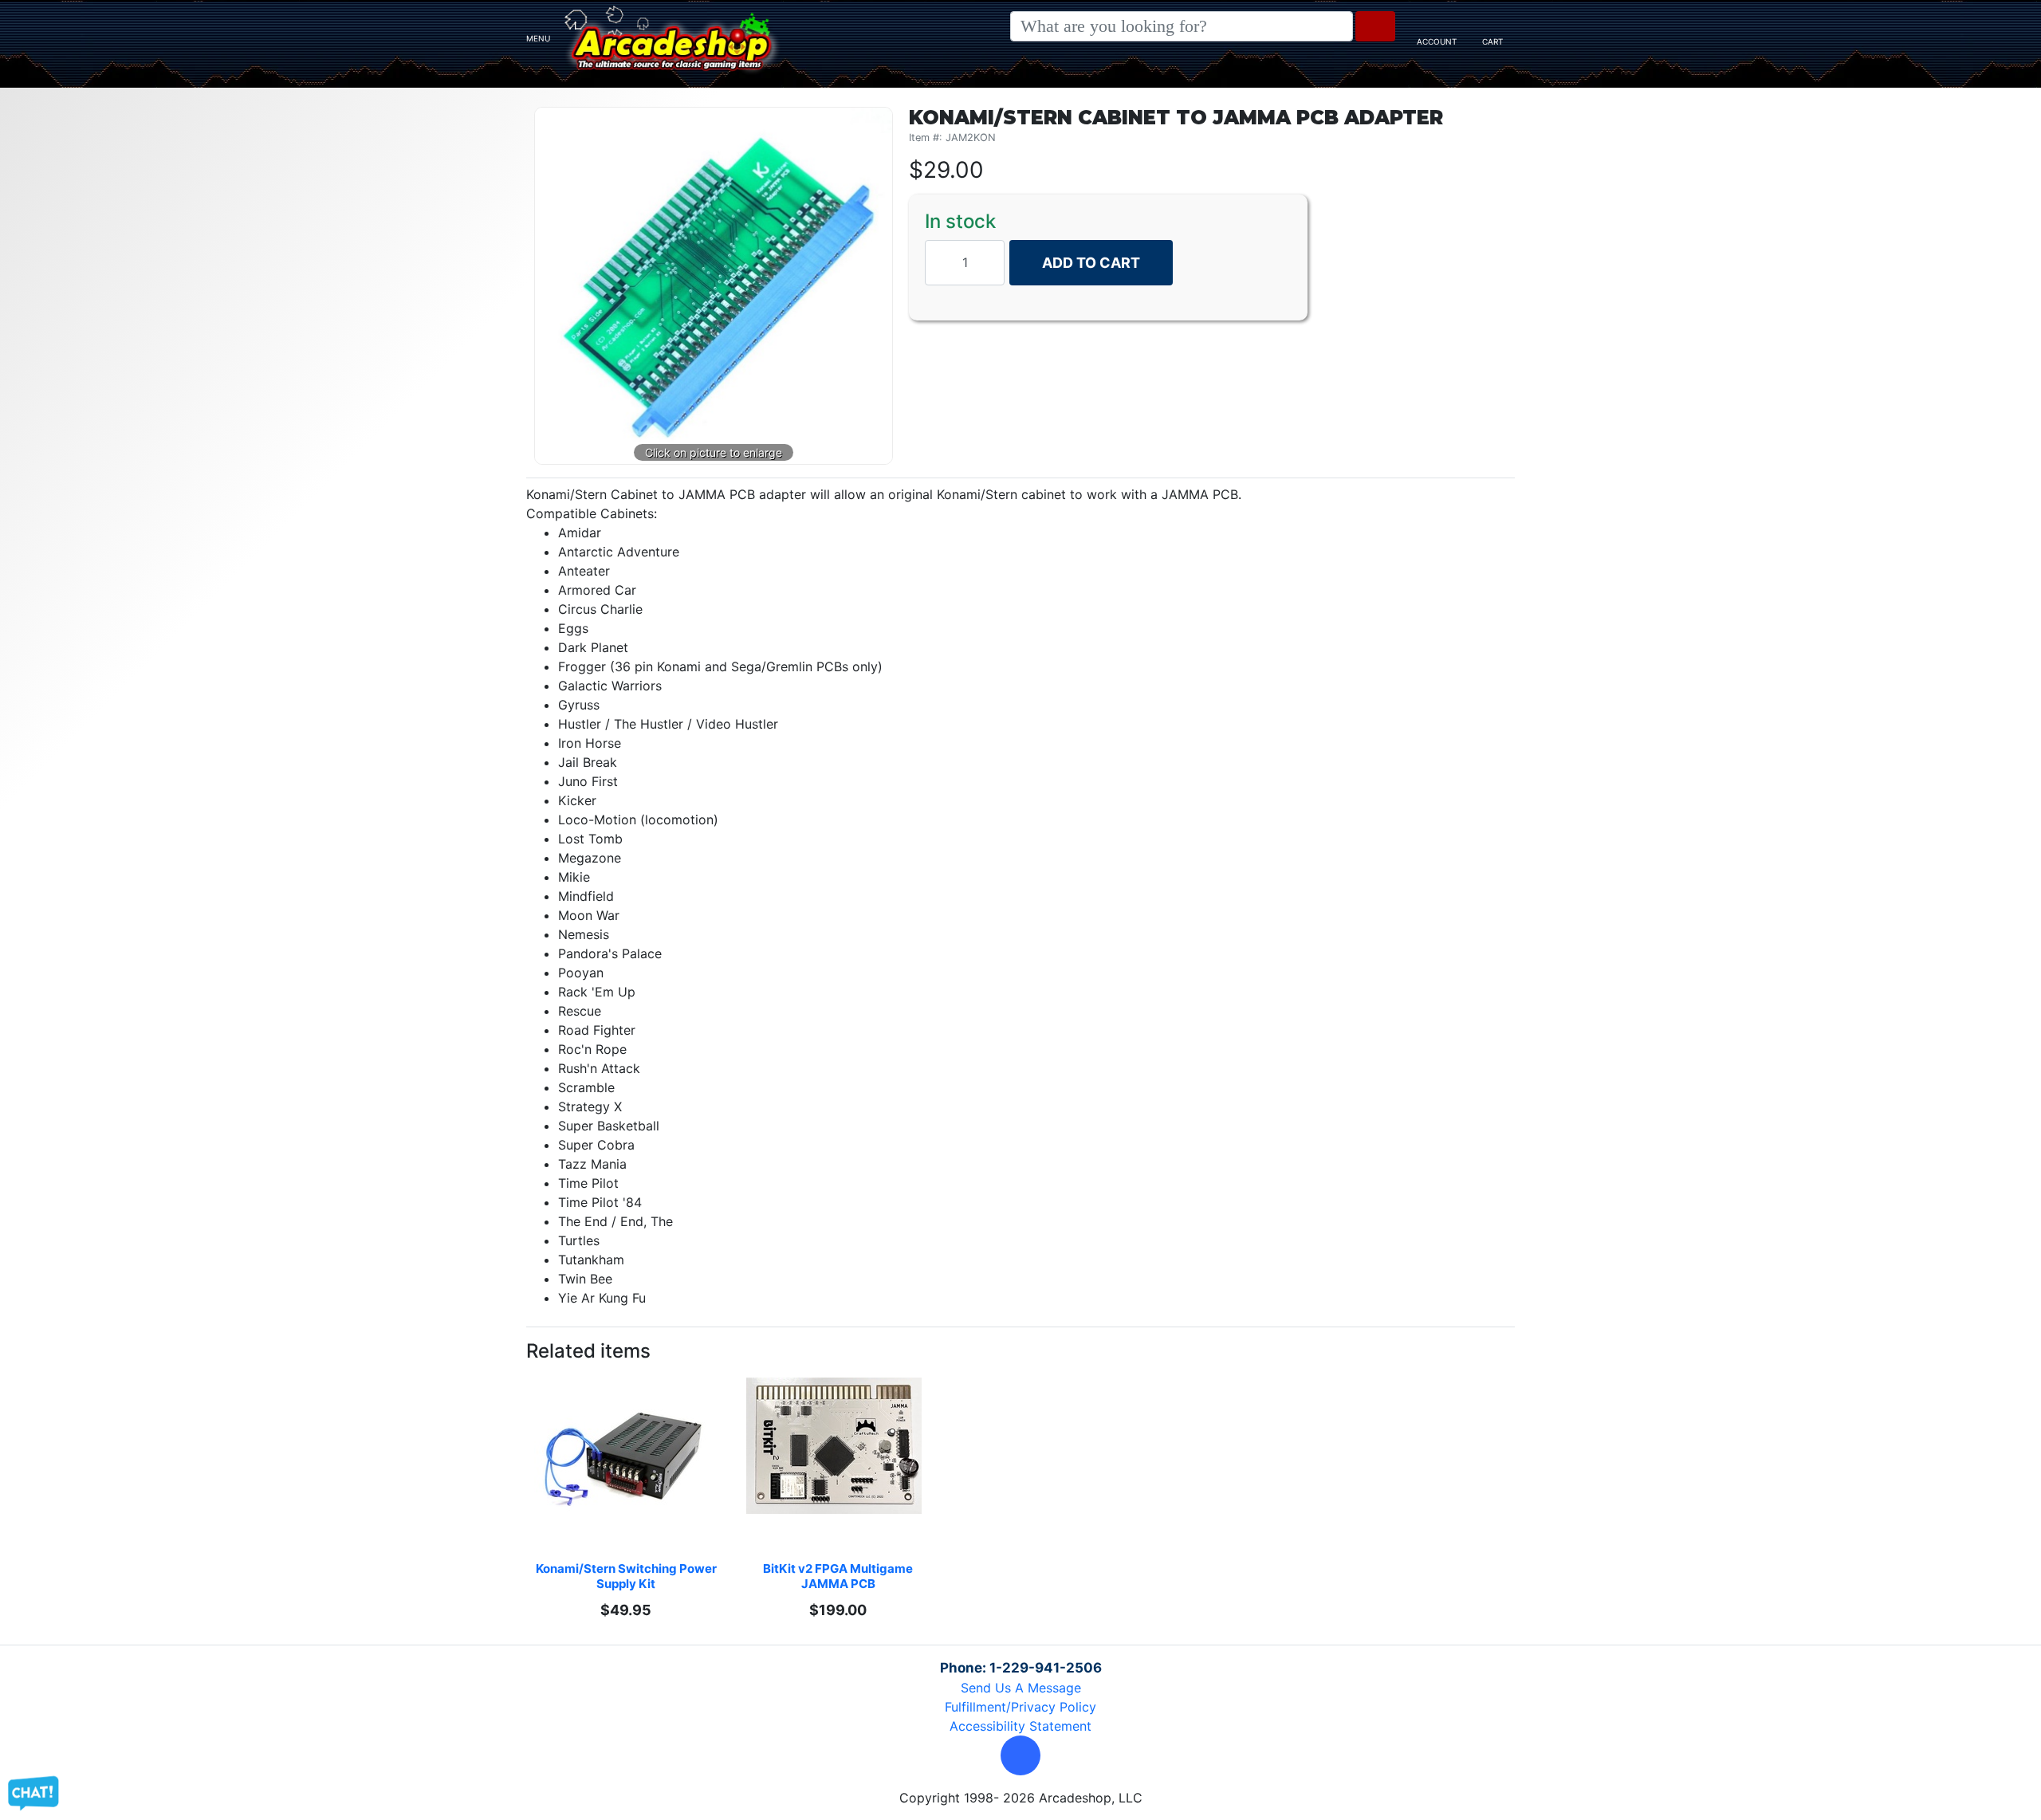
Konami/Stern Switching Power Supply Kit (627, 1576)
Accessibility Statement (1020, 1726)
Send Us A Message (1021, 1688)
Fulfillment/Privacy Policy (1020, 1707)
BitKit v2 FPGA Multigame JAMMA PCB (839, 1576)
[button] (1020, 1755)
